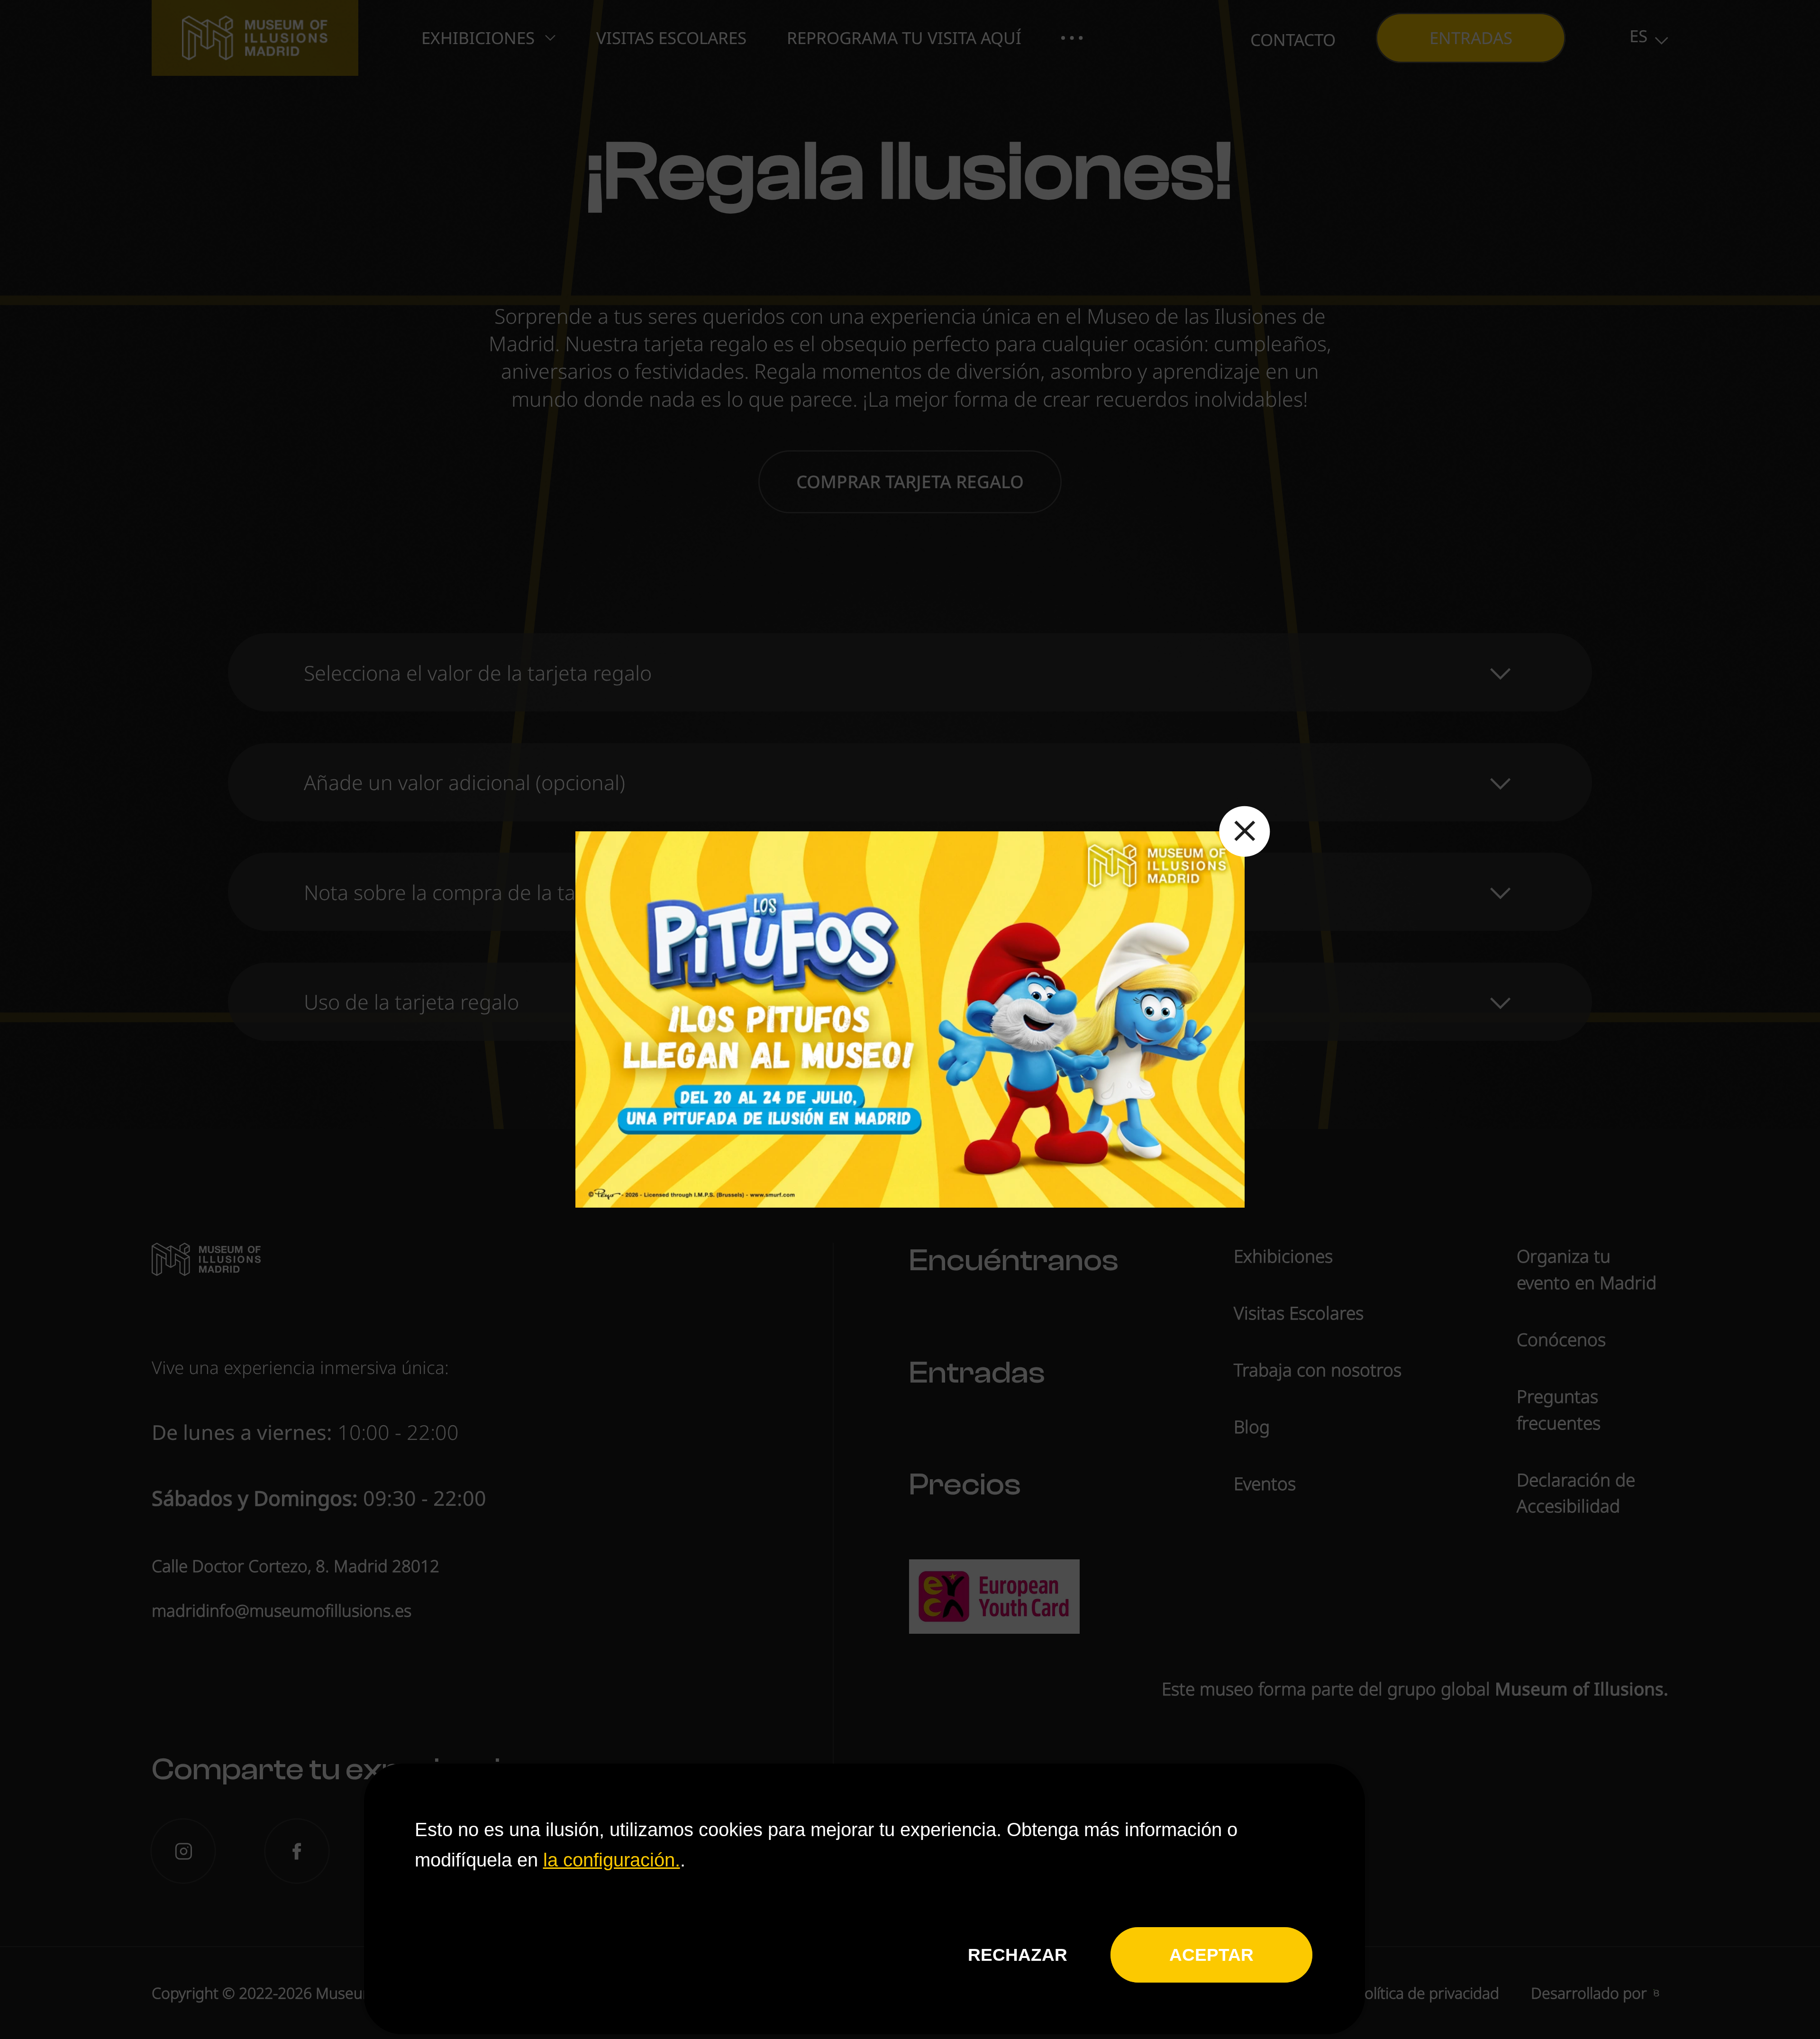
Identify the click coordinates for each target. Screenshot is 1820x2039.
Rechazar (1018, 1955)
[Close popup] (1245, 832)
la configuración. (612, 1859)
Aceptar (1211, 1955)
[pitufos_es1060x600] (910, 1019)
